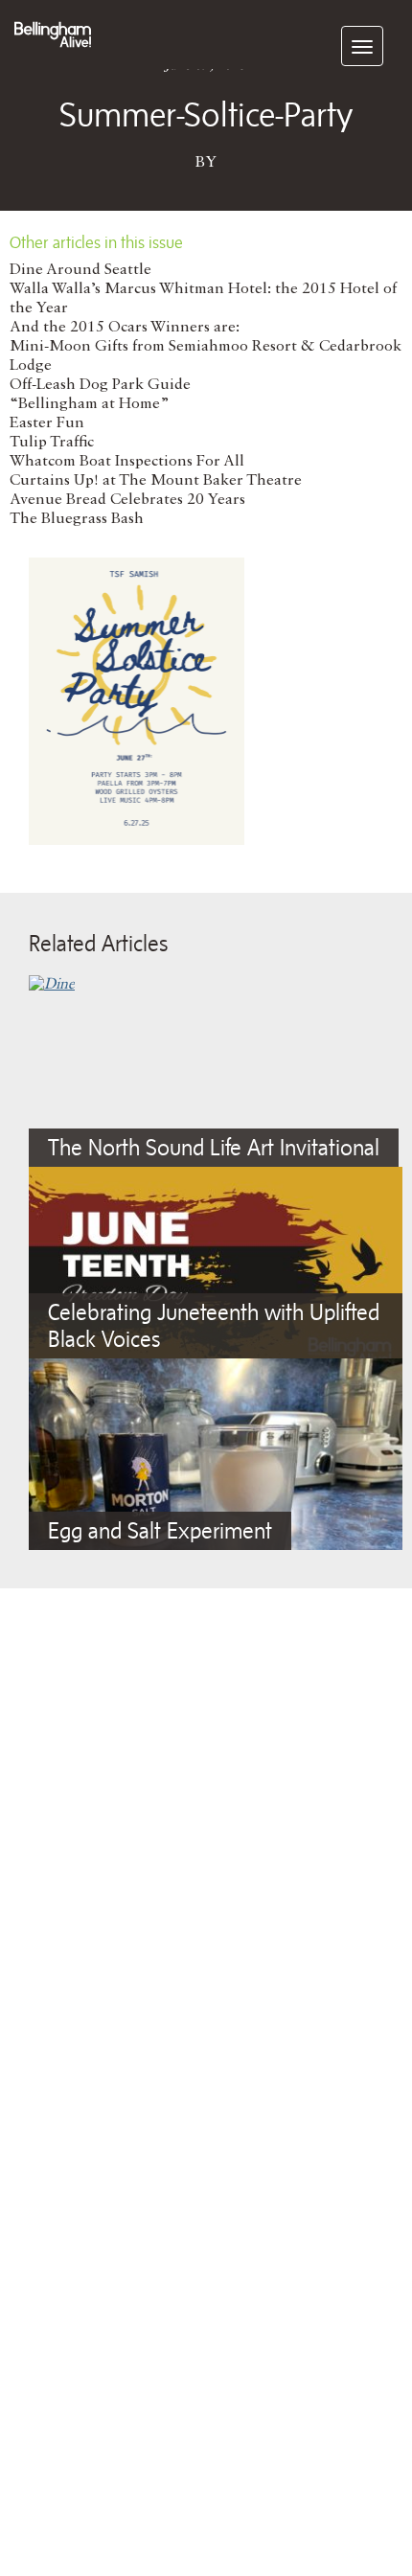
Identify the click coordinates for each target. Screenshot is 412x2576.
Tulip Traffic (52, 443)
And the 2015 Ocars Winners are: (125, 328)
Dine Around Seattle (80, 270)
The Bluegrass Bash (77, 519)
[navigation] (362, 46)
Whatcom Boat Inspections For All (127, 462)
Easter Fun (47, 423)
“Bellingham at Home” (90, 404)
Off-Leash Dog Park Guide (100, 385)
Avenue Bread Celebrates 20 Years (127, 500)
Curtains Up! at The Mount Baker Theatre (156, 481)
